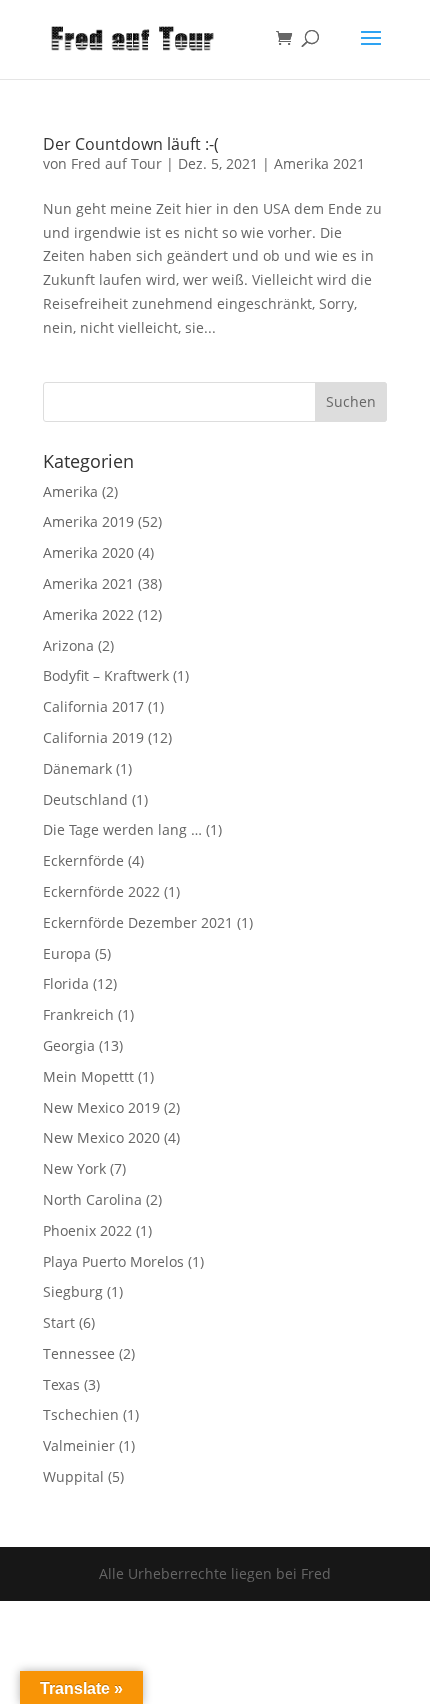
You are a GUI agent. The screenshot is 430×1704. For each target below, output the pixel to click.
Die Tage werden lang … (122, 829)
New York (74, 1168)
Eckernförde (83, 860)
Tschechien (81, 1414)
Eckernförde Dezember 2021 (138, 922)
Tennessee (79, 1353)
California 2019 (93, 737)
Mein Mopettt (88, 1076)
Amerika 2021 (319, 163)
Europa (67, 953)
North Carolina (92, 1199)
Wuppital (73, 1476)
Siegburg (73, 1291)
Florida (66, 983)
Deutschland (85, 799)
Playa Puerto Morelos (113, 1261)
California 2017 (93, 706)
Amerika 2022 (88, 614)
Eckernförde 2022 (101, 891)
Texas (61, 1384)
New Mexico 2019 (101, 1107)
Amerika (70, 491)
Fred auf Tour (116, 163)
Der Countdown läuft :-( (131, 144)
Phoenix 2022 (87, 1230)
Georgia (69, 1045)
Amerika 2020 (88, 552)
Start (59, 1322)
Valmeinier (79, 1445)
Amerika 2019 (88, 521)
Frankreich (78, 1014)
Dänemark (77, 768)
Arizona (68, 645)
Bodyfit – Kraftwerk (106, 675)
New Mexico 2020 (101, 1137)
